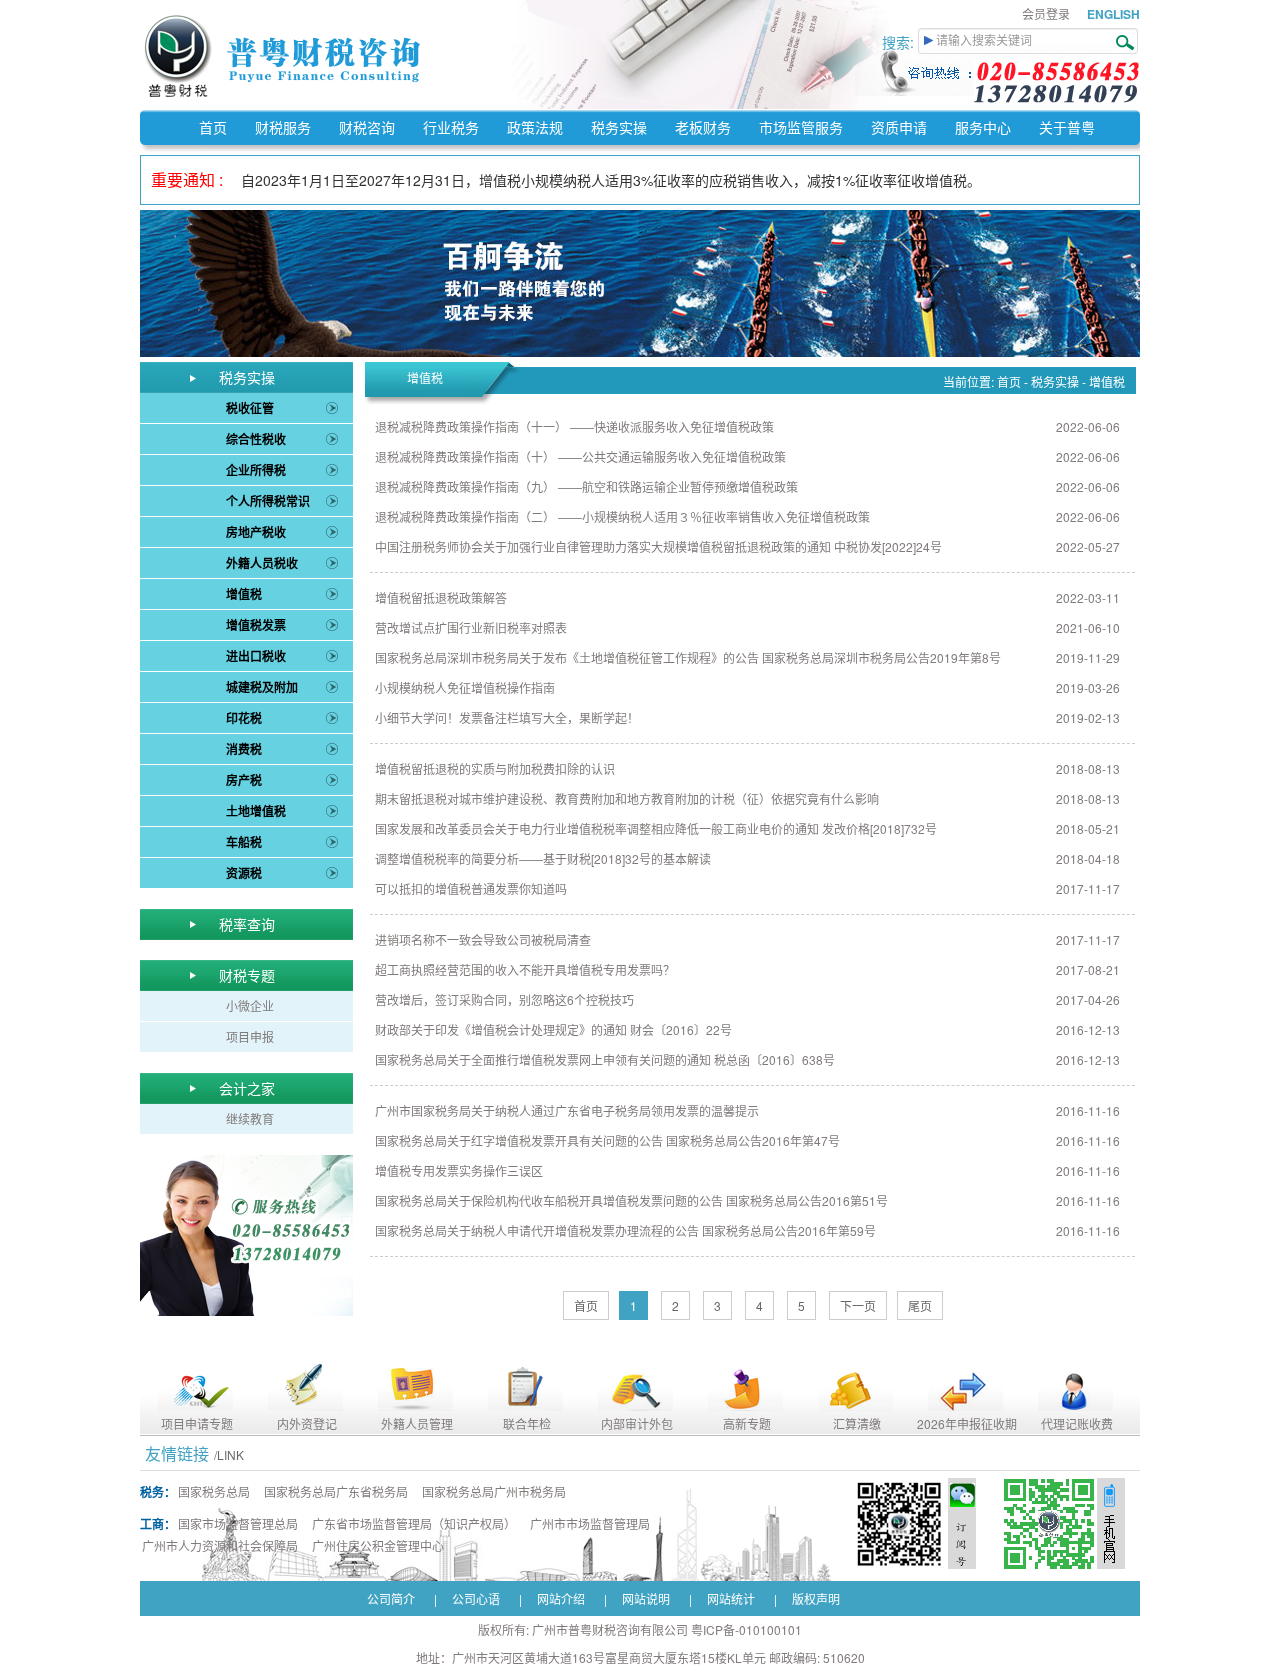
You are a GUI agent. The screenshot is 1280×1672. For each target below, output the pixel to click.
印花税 (244, 718)
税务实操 (619, 127)
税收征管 (250, 408)
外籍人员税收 (262, 563)
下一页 (858, 1305)
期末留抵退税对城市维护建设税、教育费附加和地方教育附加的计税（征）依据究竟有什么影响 (627, 798)
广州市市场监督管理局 (590, 1523)
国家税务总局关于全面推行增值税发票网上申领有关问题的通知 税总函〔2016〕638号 (605, 1059)
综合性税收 (256, 439)
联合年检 (527, 1423)
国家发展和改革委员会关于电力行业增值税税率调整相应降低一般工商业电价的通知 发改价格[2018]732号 (656, 828)
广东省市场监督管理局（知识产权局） (414, 1523)
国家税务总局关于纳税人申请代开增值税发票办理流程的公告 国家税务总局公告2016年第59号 (625, 1230)
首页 (213, 127)
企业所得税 (256, 470)
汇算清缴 (857, 1423)
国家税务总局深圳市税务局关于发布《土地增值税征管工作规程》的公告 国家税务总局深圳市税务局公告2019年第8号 (688, 657)
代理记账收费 (1077, 1423)
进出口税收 (256, 656)
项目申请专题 (197, 1423)
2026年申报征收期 (967, 1423)
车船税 (244, 842)
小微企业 (250, 1005)
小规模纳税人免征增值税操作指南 (465, 687)
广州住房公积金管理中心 (378, 1545)
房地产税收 (256, 532)
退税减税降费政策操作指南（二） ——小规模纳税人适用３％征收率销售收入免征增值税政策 (622, 516)
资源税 (244, 873)
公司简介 (391, 1598)
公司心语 (476, 1598)
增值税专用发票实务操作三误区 (459, 1170)
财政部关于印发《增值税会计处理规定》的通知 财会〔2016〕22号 (553, 1029)
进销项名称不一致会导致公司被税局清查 (483, 939)
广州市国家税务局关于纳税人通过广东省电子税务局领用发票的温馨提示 (567, 1110)
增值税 (244, 594)
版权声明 (816, 1598)
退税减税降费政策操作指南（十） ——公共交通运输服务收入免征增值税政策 (580, 456)
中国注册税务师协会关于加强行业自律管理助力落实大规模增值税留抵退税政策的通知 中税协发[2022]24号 (658, 546)
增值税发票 (256, 625)
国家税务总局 (214, 1491)
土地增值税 (256, 811)
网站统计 (731, 1598)
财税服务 (283, 127)
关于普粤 (1067, 127)
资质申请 (899, 127)
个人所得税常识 (268, 501)
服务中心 (983, 127)
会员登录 (1046, 13)
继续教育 (250, 1118)
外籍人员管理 (417, 1423)
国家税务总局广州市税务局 (494, 1491)
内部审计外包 (637, 1423)
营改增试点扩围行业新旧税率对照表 (471, 627)
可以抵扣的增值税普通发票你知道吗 (471, 888)
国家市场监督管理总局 (238, 1523)
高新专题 (747, 1423)
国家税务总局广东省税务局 (336, 1491)
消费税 (244, 749)
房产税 (244, 780)
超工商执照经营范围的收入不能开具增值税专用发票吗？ (525, 969)
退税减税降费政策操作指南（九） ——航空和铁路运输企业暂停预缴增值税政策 (586, 486)
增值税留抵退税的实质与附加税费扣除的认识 (495, 768)
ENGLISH (1113, 14)
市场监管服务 (801, 127)
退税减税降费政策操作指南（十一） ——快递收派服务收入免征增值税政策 (574, 426)
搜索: (900, 42)
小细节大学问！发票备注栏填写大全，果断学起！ (507, 717)
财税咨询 (367, 127)
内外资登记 (307, 1423)
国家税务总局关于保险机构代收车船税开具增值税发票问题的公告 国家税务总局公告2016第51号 (631, 1200)
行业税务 (451, 127)
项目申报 (250, 1036)
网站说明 (646, 1598)
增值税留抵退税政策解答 (441, 597)
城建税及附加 (262, 687)
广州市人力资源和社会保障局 (220, 1545)
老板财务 (703, 127)
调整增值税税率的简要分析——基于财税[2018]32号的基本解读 (543, 858)
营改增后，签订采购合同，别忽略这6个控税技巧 (504, 999)
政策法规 (535, 127)
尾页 (920, 1305)
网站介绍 (561, 1598)
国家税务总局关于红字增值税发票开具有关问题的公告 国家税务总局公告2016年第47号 (607, 1140)
